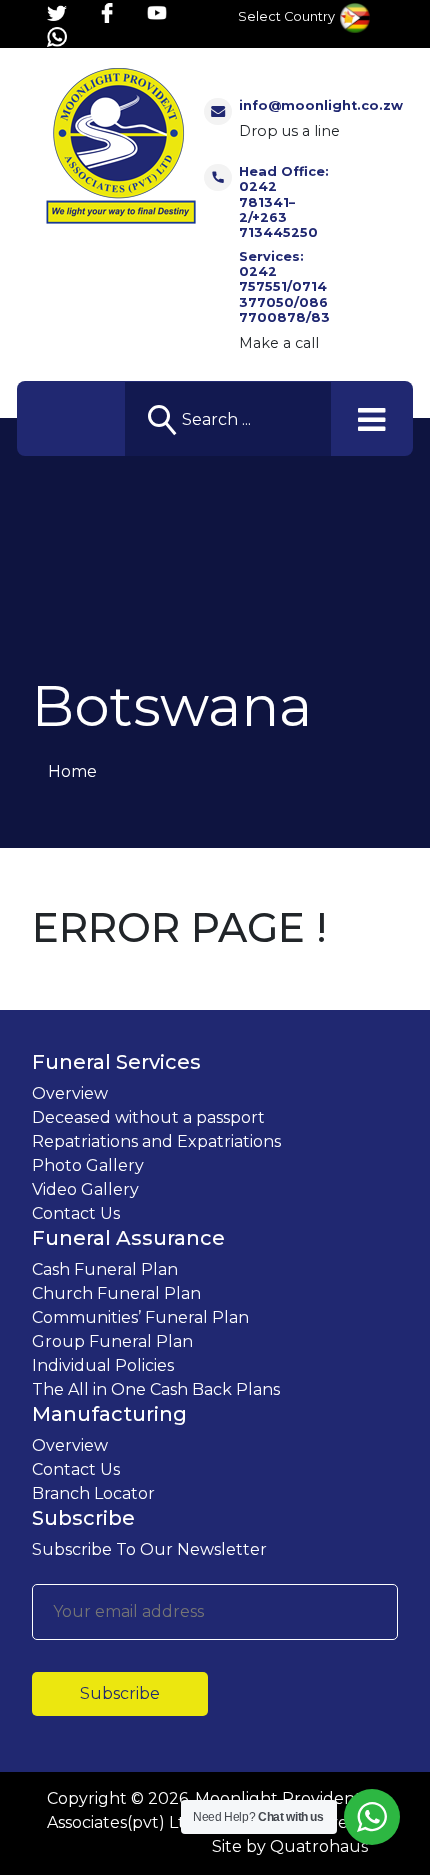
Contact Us (76, 1213)
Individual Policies (103, 1365)
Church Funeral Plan (116, 1293)
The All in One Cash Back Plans (156, 1389)
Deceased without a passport (148, 1117)
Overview (70, 1093)
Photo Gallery (88, 1165)
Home (72, 771)
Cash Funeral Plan (105, 1269)
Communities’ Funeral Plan (140, 1317)
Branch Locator (93, 1493)
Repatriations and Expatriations (156, 1141)
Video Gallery (85, 1189)
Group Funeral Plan (112, 1341)
